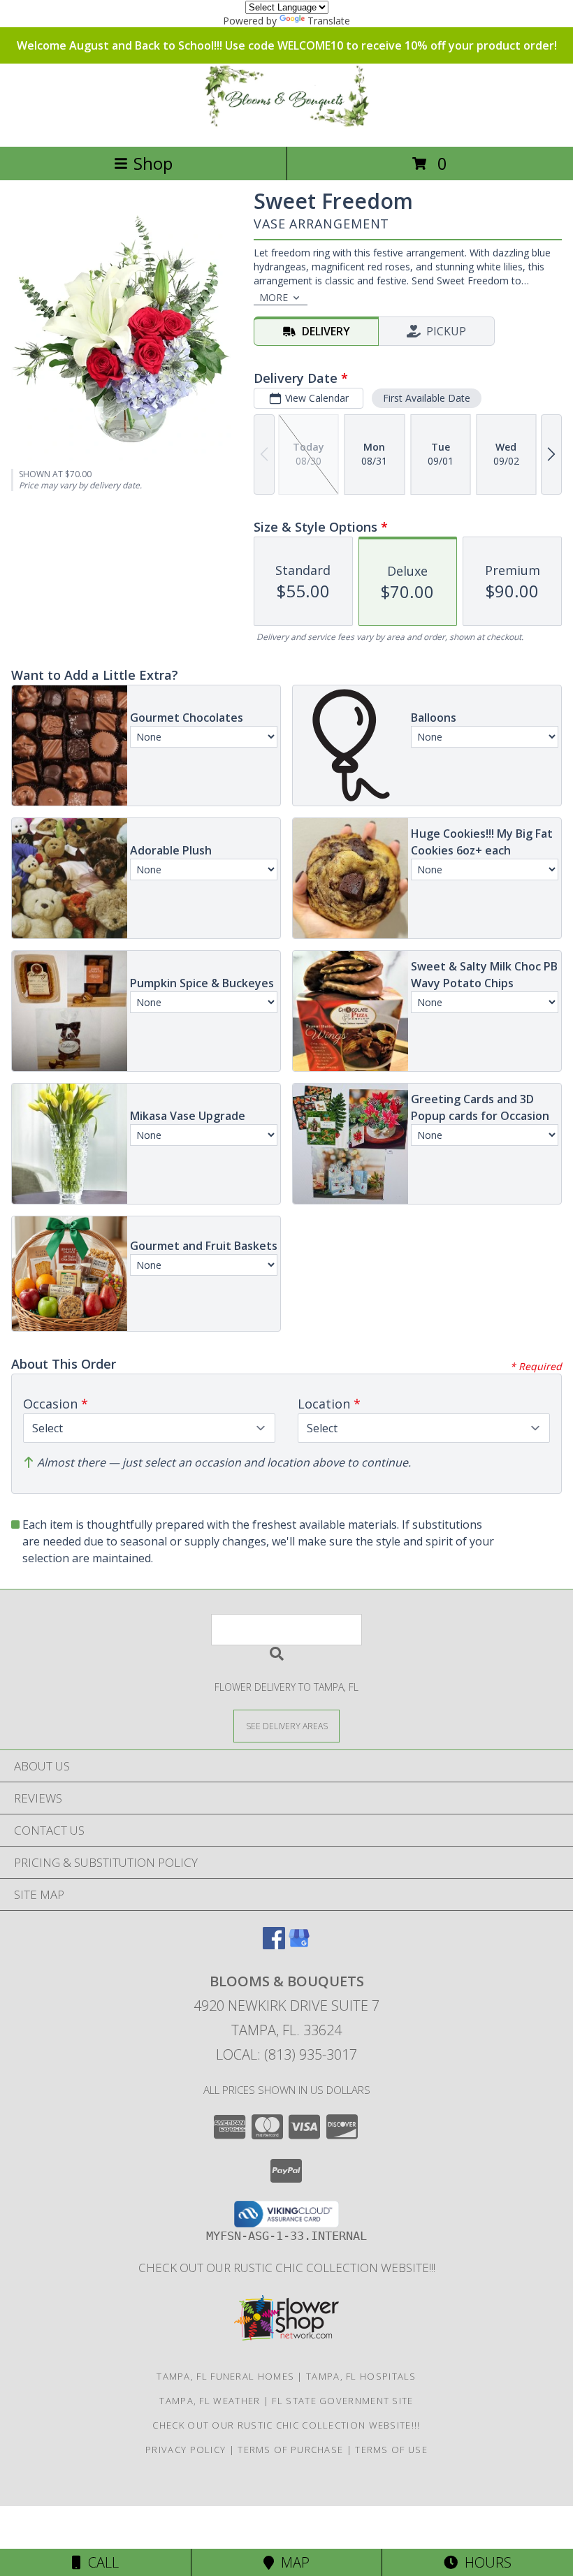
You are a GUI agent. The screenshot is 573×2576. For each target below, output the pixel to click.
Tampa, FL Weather (210, 2401)
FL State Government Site (342, 2401)
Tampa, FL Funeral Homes (225, 2376)
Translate (329, 21)
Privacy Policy (186, 2450)
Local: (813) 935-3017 (286, 2054)
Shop (153, 163)
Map (292, 2562)
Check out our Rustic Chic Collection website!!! (287, 2268)
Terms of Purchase (290, 2450)
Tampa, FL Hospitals (361, 2376)
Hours (485, 2562)
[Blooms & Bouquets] (286, 126)
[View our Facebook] (274, 1945)
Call (100, 2562)
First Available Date (427, 398)
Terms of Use (391, 2450)
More (274, 297)
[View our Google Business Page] (299, 1945)
